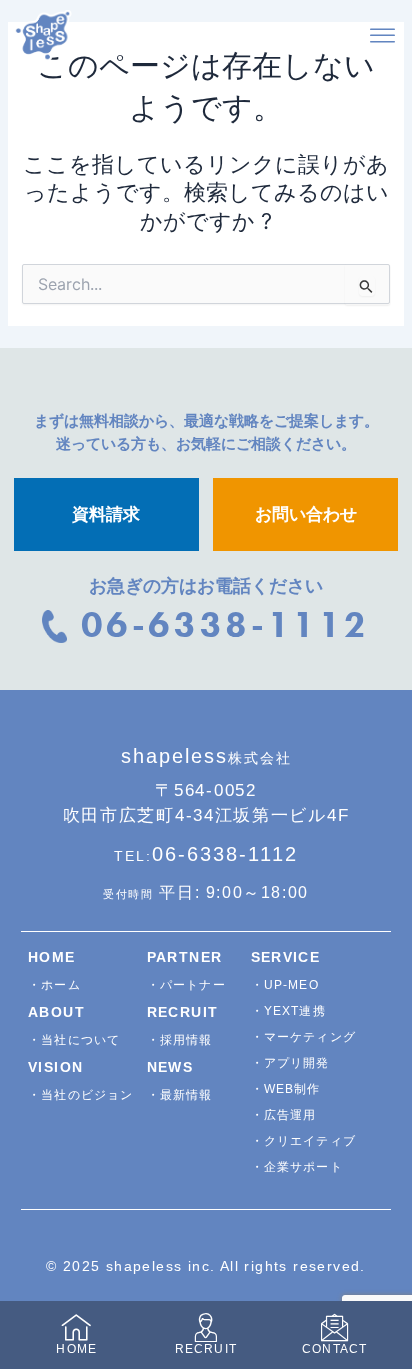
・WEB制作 (286, 1089)
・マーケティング (304, 1037)
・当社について (74, 1040)
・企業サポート (297, 1167)
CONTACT (334, 1349)
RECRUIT (183, 1012)
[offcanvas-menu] (382, 36)
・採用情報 (180, 1040)
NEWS (170, 1067)
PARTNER (185, 957)
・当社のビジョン (81, 1095)
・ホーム (54, 985)
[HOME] (76, 1327)
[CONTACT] (334, 1327)
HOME (52, 957)
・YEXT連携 (288, 1011)
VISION (55, 1067)
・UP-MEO (285, 985)
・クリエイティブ (304, 1141)
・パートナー (186, 985)
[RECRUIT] (205, 1327)
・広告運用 (284, 1115)
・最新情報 (180, 1095)
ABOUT (56, 1012)
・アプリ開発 (290, 1063)
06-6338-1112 (206, 854)
